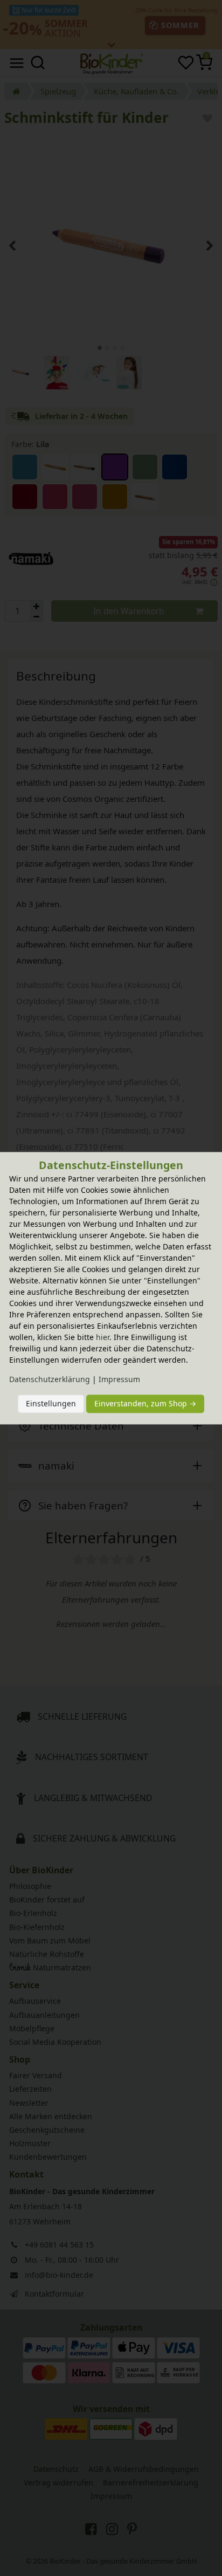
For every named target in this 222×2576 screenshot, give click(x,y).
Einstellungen (51, 1404)
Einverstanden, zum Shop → (145, 1404)
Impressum (119, 1379)
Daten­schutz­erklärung (50, 1379)
